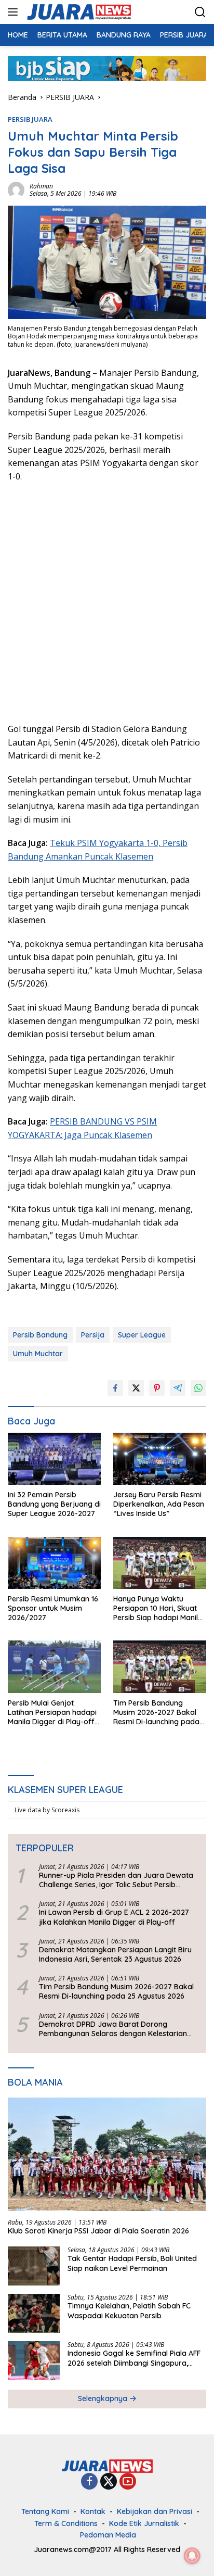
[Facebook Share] (115, 1388)
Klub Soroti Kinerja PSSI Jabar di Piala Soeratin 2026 (98, 2231)
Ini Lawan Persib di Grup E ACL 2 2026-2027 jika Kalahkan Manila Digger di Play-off (114, 1917)
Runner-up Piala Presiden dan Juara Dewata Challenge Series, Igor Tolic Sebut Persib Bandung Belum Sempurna (116, 1880)
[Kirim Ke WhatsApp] (198, 1388)
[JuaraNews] (78, 12)
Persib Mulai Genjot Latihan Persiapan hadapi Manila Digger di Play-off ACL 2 (52, 1713)
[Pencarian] (200, 12)
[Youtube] (128, 2482)
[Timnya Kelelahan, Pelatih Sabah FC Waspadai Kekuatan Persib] (34, 2313)
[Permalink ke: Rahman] (16, 189)
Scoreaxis (65, 1810)
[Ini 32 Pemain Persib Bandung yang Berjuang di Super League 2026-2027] (54, 1459)
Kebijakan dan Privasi (155, 2511)
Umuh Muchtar (38, 1354)
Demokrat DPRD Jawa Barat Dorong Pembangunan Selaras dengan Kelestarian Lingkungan (113, 2029)
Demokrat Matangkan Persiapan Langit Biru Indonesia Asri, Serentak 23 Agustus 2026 (115, 1954)
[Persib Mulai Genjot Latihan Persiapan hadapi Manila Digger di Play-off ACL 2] (54, 1666)
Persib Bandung (40, 1335)
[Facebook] (89, 2482)
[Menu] (15, 12)
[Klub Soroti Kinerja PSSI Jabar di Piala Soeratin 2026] (107, 2154)
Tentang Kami (45, 2511)
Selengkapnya (104, 2398)
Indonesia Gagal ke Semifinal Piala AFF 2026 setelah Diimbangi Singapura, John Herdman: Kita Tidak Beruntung (134, 2358)
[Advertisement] (107, 601)
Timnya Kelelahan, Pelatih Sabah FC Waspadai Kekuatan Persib (129, 2310)
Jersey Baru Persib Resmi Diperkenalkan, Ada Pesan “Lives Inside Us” (159, 1504)
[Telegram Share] (178, 1388)
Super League (142, 1335)
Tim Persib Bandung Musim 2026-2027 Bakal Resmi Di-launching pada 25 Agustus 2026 (156, 1713)
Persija (93, 1335)
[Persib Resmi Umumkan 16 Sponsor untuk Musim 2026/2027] (54, 1563)
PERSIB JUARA (30, 119)
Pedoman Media (108, 2535)
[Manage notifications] (192, 2556)
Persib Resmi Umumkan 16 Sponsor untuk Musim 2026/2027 (53, 1608)
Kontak (93, 2511)
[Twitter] (109, 2482)
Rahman (41, 186)
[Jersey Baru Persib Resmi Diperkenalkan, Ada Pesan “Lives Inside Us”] (160, 1459)
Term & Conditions (66, 2523)
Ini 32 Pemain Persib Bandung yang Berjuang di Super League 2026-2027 (54, 1504)
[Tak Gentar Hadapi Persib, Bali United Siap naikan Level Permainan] (34, 2266)
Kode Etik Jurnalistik (144, 2523)
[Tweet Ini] (136, 1388)
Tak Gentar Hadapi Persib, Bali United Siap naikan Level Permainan (132, 2263)
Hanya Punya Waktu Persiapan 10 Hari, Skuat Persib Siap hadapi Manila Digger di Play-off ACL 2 (158, 1608)
